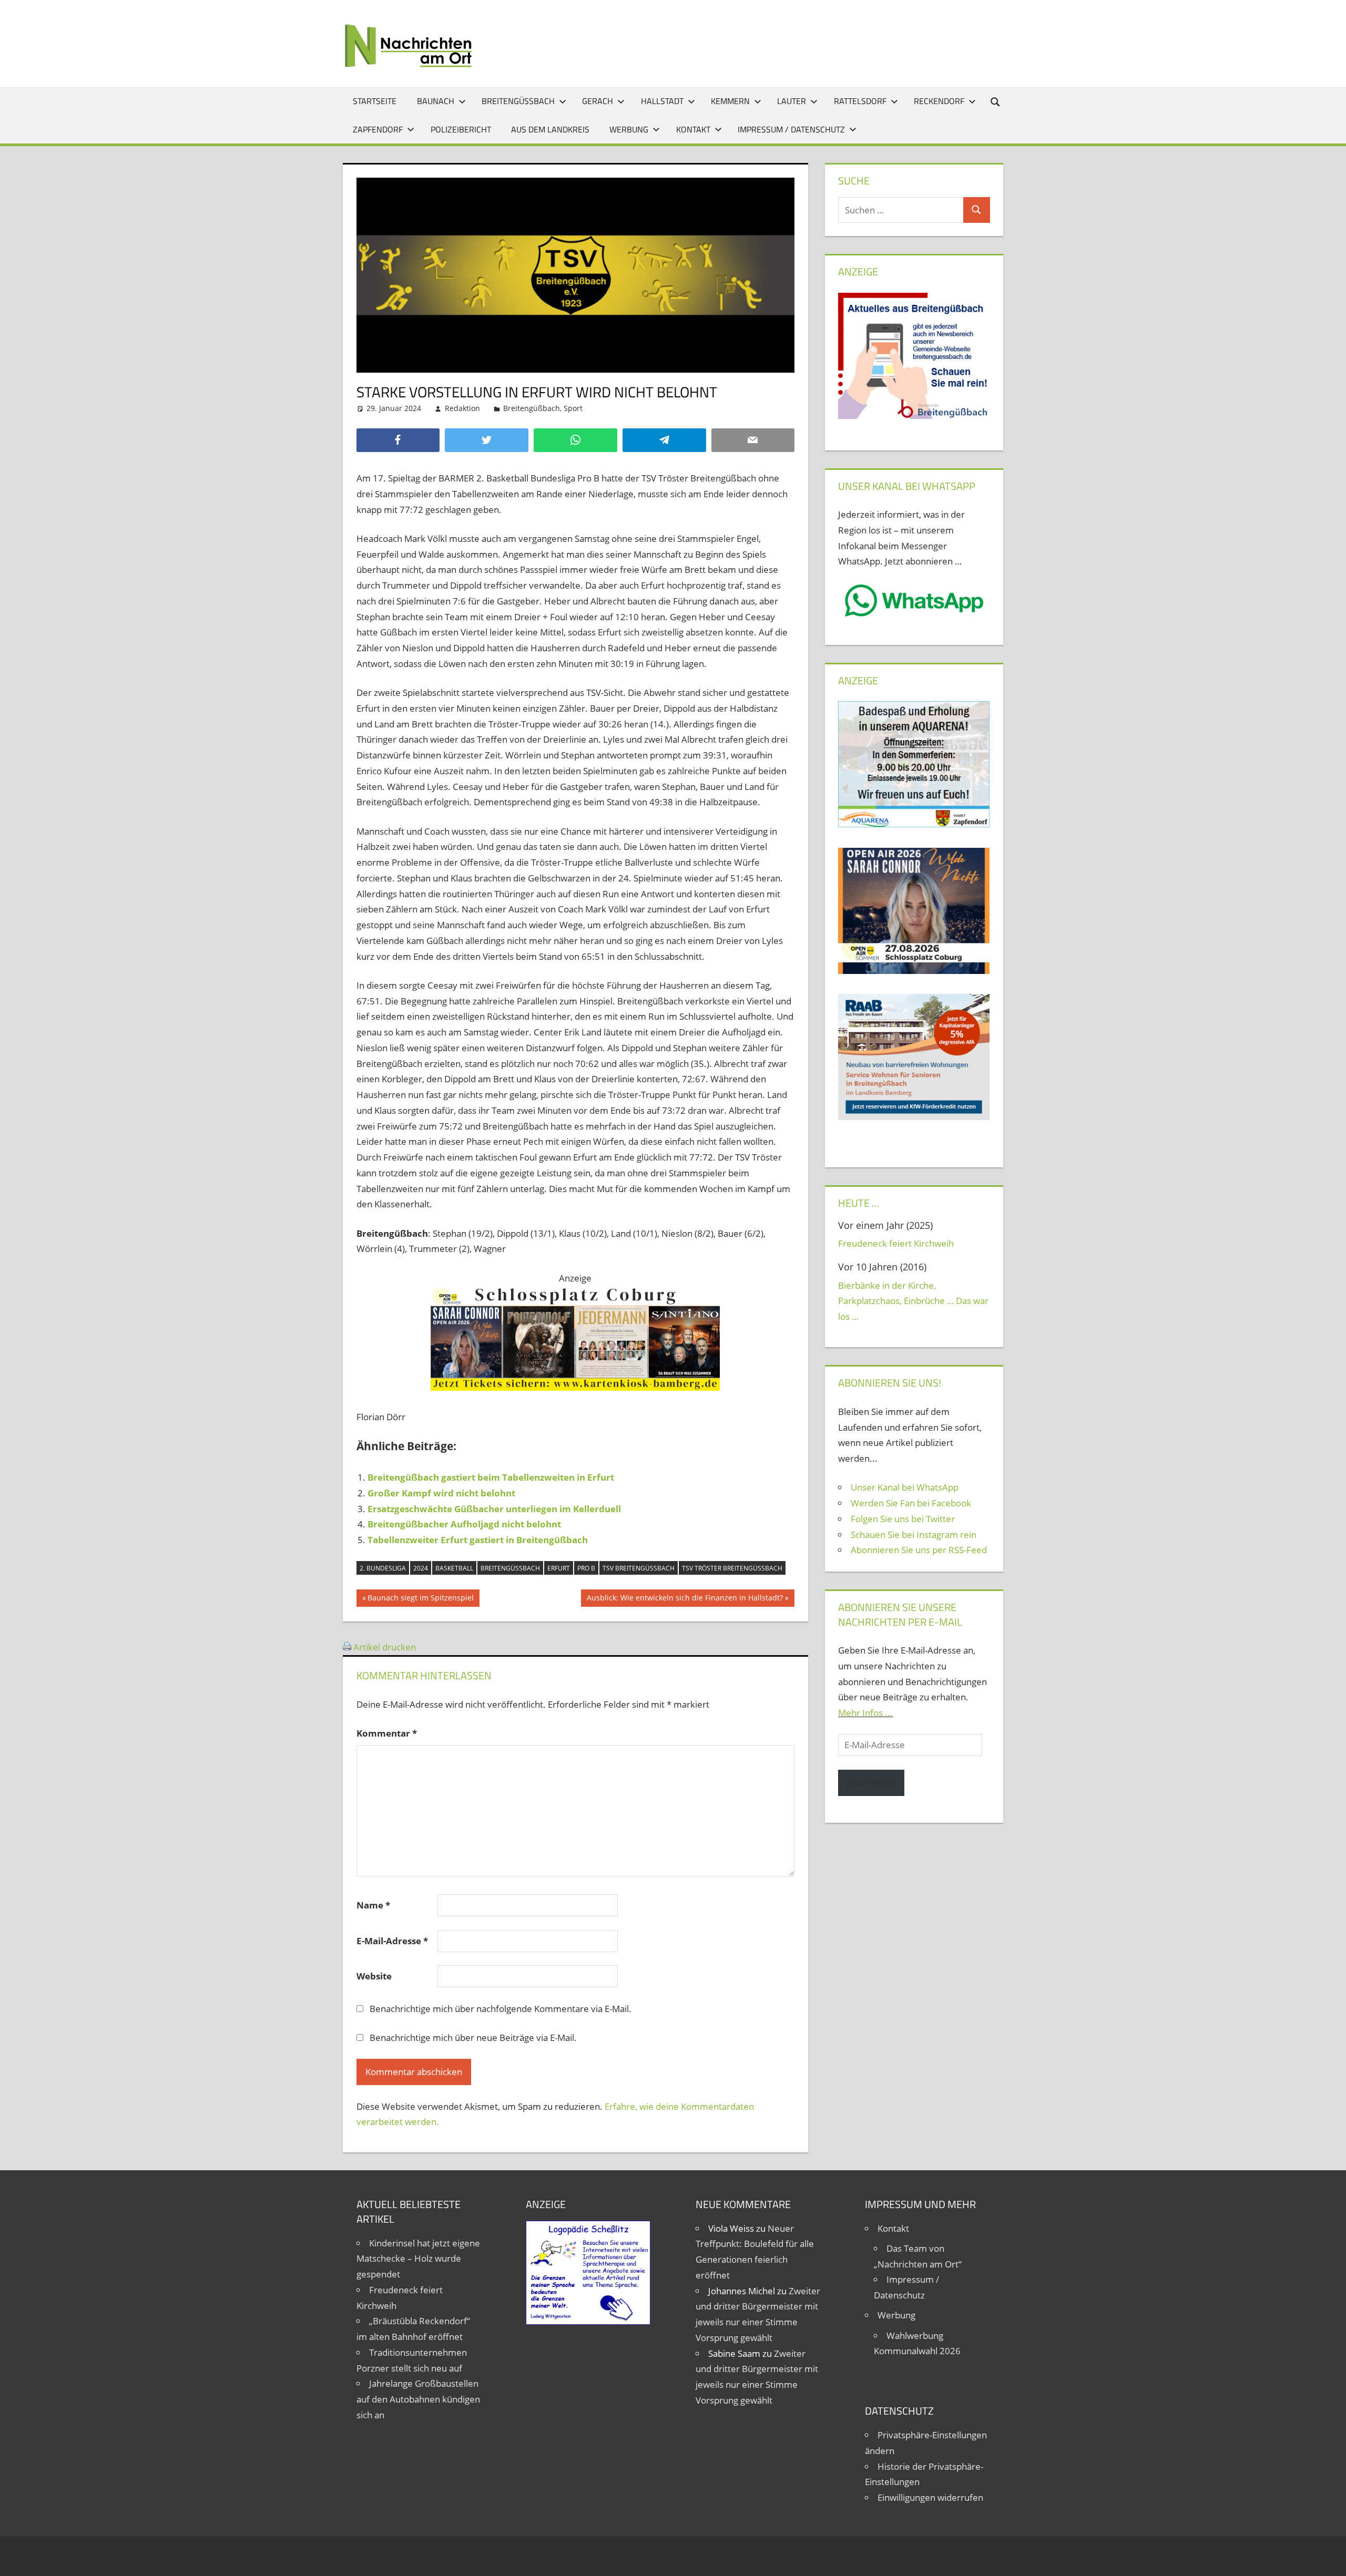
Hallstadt (662, 101)
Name (373, 1905)
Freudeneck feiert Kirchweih (896, 1243)
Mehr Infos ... (865, 1713)
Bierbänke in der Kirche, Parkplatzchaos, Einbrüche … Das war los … (913, 1301)
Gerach (598, 101)
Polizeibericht (461, 129)
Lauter (792, 101)
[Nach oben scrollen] (1329, 2559)
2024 (421, 1568)
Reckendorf (939, 101)
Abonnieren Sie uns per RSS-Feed (919, 1550)
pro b (586, 1568)
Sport (573, 408)
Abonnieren (871, 1783)
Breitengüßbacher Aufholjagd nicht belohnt (464, 1524)
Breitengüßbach (518, 101)
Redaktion (462, 408)
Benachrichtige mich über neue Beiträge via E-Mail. (473, 2038)
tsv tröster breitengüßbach (732, 1568)
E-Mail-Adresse (392, 1941)
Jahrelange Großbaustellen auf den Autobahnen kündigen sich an (418, 2399)
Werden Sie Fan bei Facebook (911, 1503)
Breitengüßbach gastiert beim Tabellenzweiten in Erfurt (491, 1477)
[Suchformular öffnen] (996, 101)
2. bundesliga (383, 1568)
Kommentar (387, 1733)
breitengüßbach (510, 1568)
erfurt (559, 1568)
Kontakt (693, 129)
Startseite (375, 101)
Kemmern (730, 101)
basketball (454, 1568)
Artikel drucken (385, 1647)
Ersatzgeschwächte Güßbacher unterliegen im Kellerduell (494, 1509)
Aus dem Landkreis (550, 129)
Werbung (629, 129)
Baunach (436, 101)
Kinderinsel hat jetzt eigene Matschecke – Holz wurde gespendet (418, 2259)
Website (374, 1976)
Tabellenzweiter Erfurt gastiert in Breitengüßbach (478, 1540)
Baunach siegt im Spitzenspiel (420, 1599)
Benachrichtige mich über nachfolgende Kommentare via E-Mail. (501, 2009)
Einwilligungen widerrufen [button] (930, 2497)
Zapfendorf (378, 129)
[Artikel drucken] (347, 1647)
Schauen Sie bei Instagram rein (914, 1535)
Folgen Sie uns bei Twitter (903, 1519)
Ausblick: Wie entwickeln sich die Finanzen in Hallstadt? (685, 1599)
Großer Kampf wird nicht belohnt (441, 1493)
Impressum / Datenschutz (791, 129)
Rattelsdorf (860, 101)
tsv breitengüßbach (639, 1568)
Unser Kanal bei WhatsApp (905, 1487)
